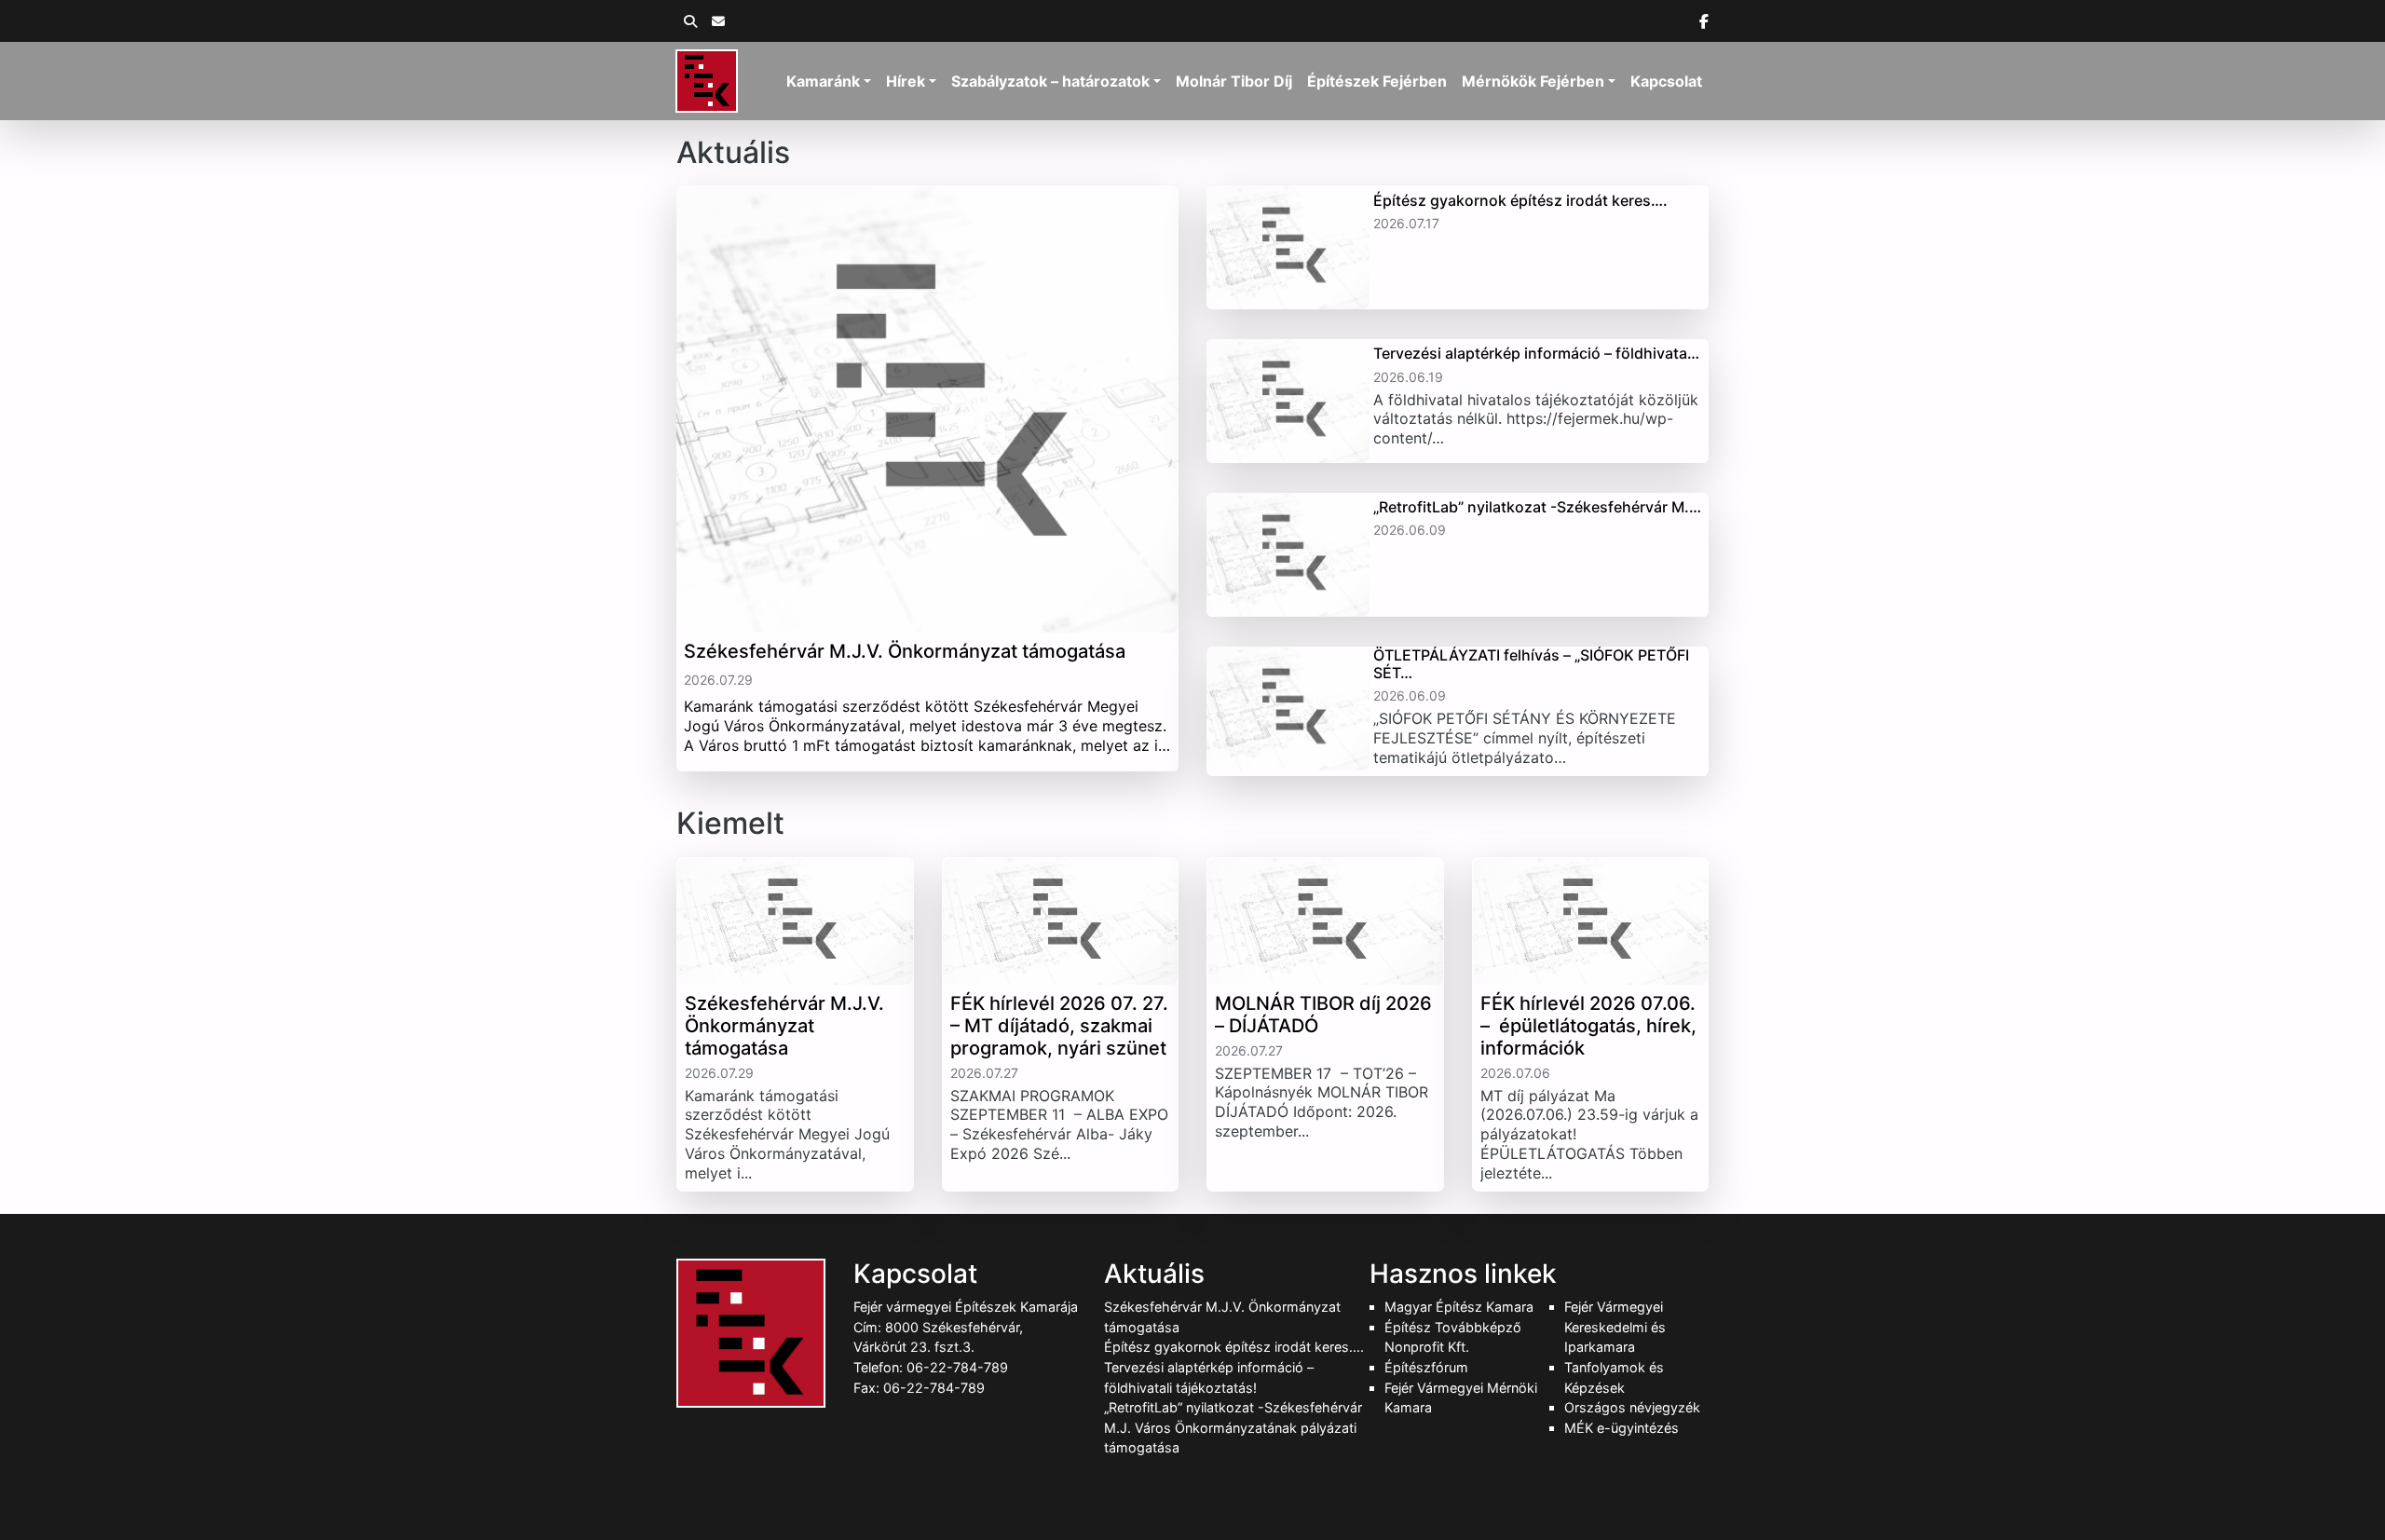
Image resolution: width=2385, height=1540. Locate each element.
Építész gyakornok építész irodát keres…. (1234, 1347)
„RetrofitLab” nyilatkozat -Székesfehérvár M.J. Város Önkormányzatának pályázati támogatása (1233, 1427)
